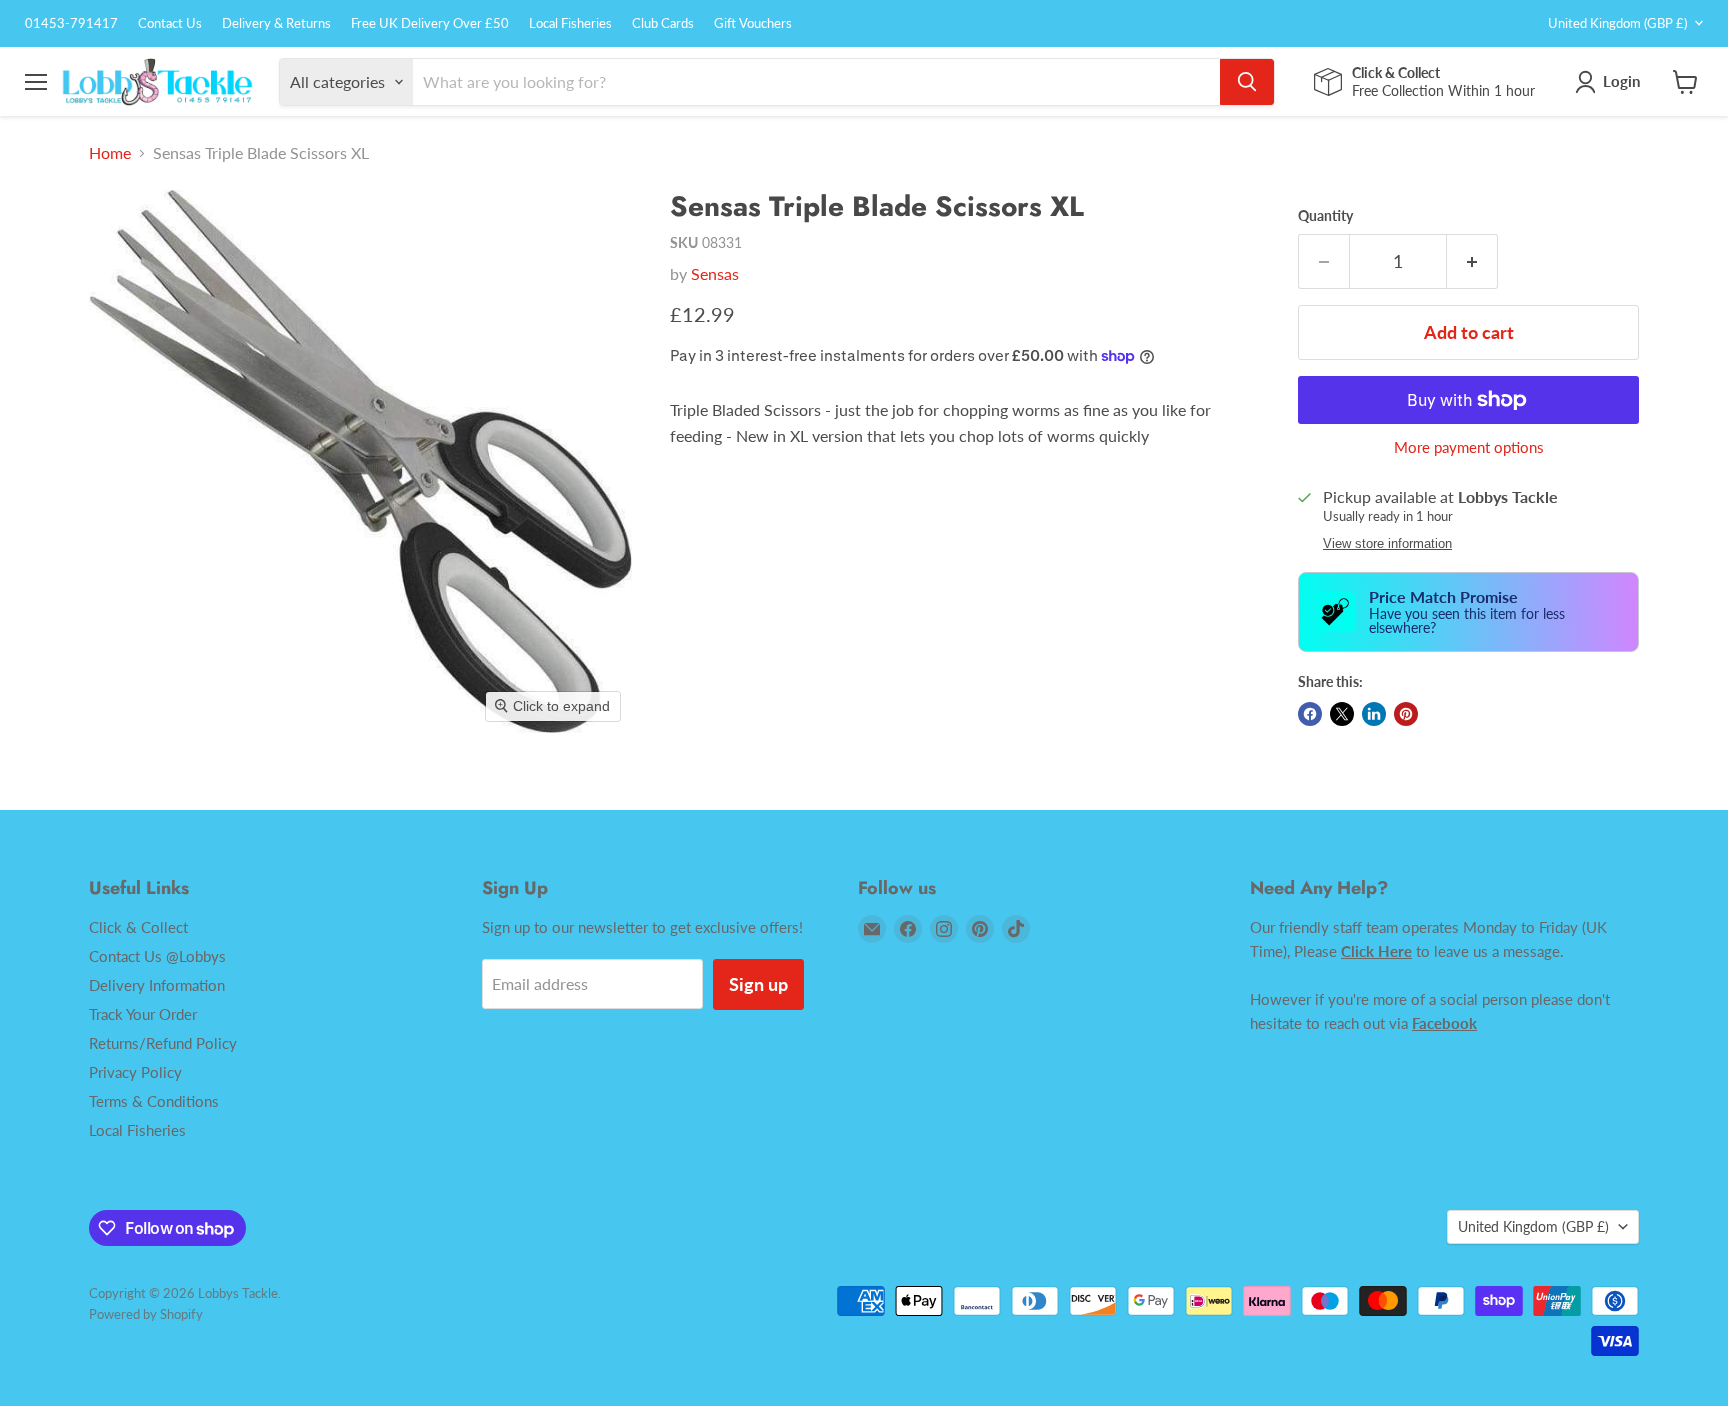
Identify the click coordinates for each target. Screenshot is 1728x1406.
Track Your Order (143, 1014)
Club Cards (663, 23)
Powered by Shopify (146, 1314)
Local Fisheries (570, 23)
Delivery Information (157, 985)
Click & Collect (138, 927)
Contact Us (170, 23)
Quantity (1325, 216)
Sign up (758, 984)
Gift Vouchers (753, 23)
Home (110, 153)
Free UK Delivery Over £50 (430, 23)
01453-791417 (71, 23)
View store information (1387, 544)
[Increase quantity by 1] (1472, 261)
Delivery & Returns (276, 23)
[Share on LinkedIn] (1374, 714)
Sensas (715, 273)
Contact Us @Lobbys (157, 956)
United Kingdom (1617, 23)
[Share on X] (1342, 714)
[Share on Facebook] (1310, 714)
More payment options (1469, 447)
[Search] (1247, 82)
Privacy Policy (135, 1072)
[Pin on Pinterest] (1406, 714)
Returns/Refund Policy (163, 1043)
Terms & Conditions (154, 1101)
